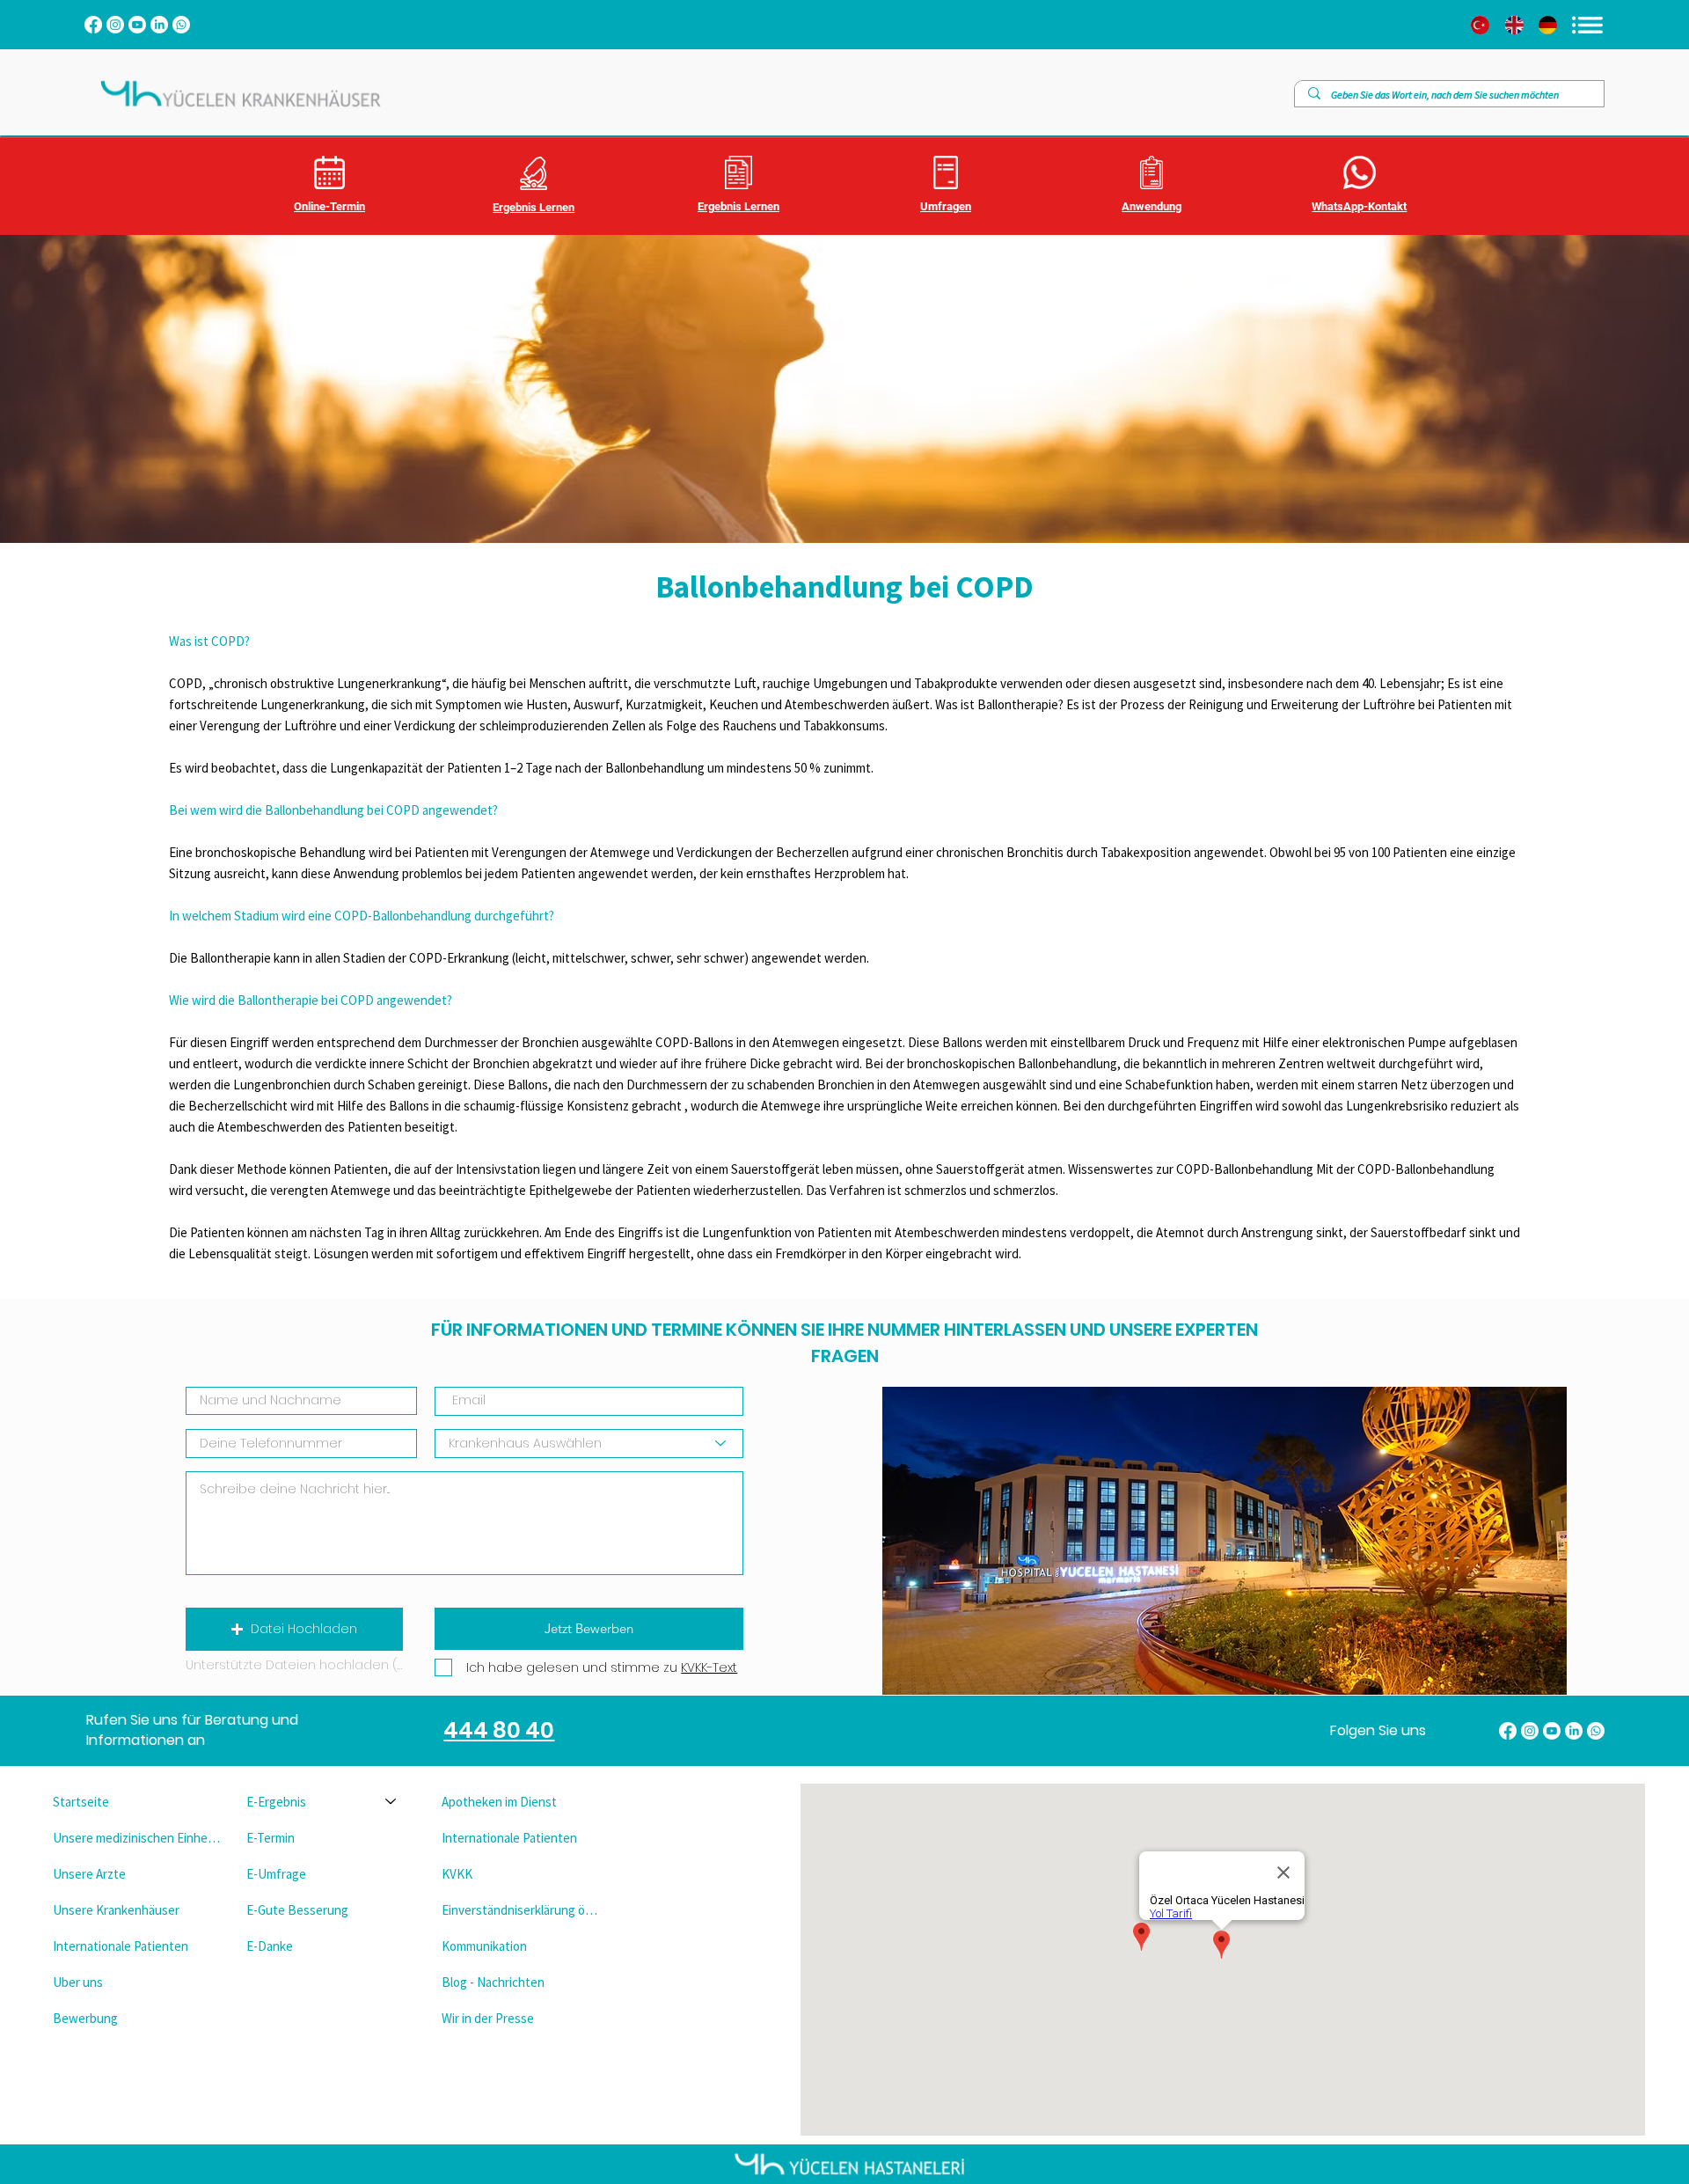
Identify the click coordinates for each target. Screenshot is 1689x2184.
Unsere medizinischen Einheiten (136, 1838)
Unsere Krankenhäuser (116, 1910)
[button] (294, 1629)
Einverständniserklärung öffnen (523, 1910)
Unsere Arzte (89, 1874)
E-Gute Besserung (297, 1910)
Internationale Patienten (121, 1946)
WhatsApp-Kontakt (1359, 206)
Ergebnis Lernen (534, 207)
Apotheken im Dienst (499, 1802)
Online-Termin (329, 206)
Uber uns (78, 1982)
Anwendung (1152, 206)
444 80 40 (499, 1730)
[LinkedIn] (159, 25)
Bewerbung (85, 2018)
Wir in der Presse (488, 2018)
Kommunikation (484, 1946)
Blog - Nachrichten (493, 1982)
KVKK (457, 1874)
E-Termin (271, 1838)
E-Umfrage (276, 1874)
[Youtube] (137, 25)
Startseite (81, 1802)
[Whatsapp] (181, 25)
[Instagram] (115, 25)
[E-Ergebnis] (391, 1802)
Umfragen (946, 206)
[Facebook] (93, 25)
